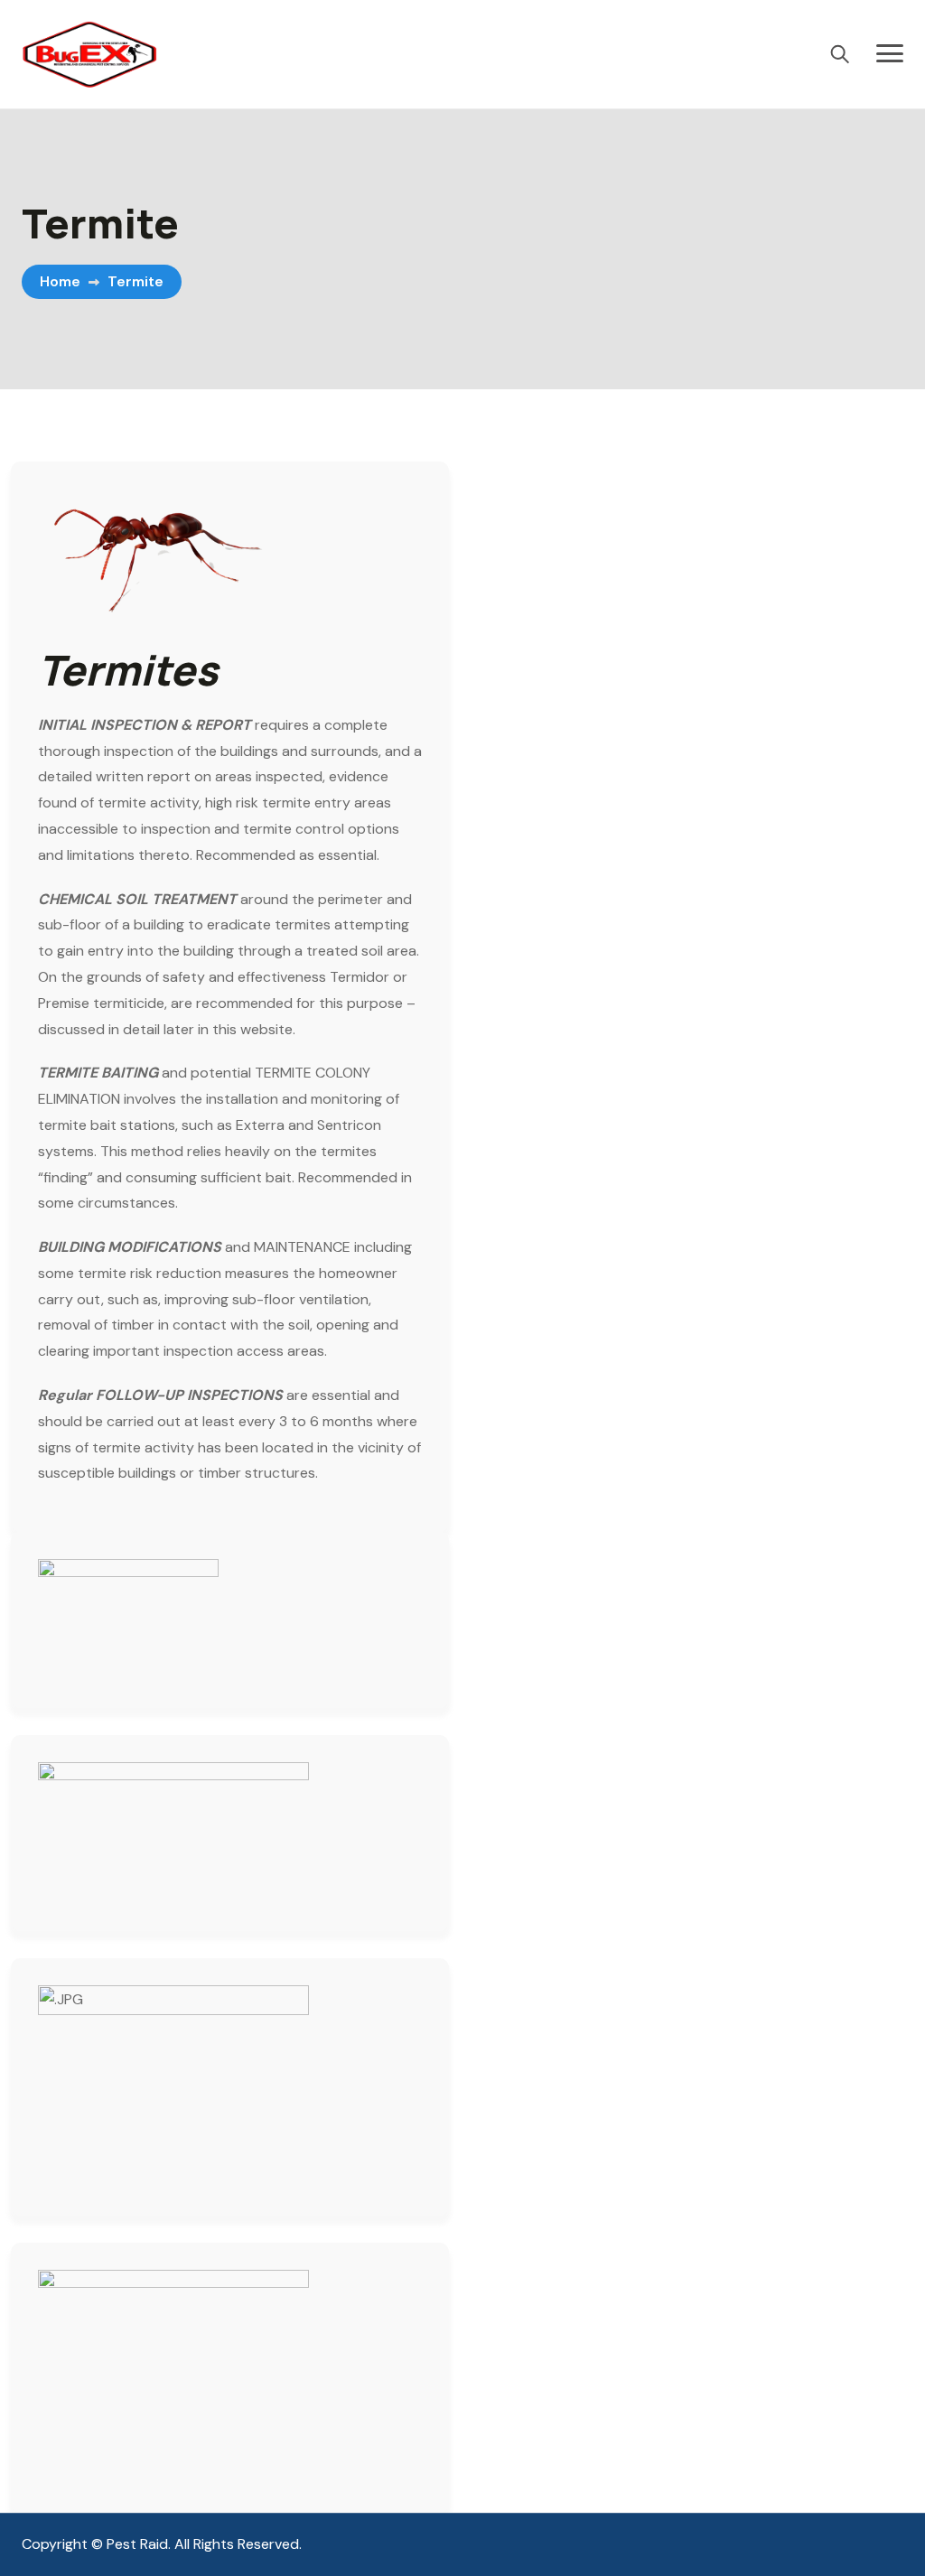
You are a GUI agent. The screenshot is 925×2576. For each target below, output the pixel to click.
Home (60, 281)
